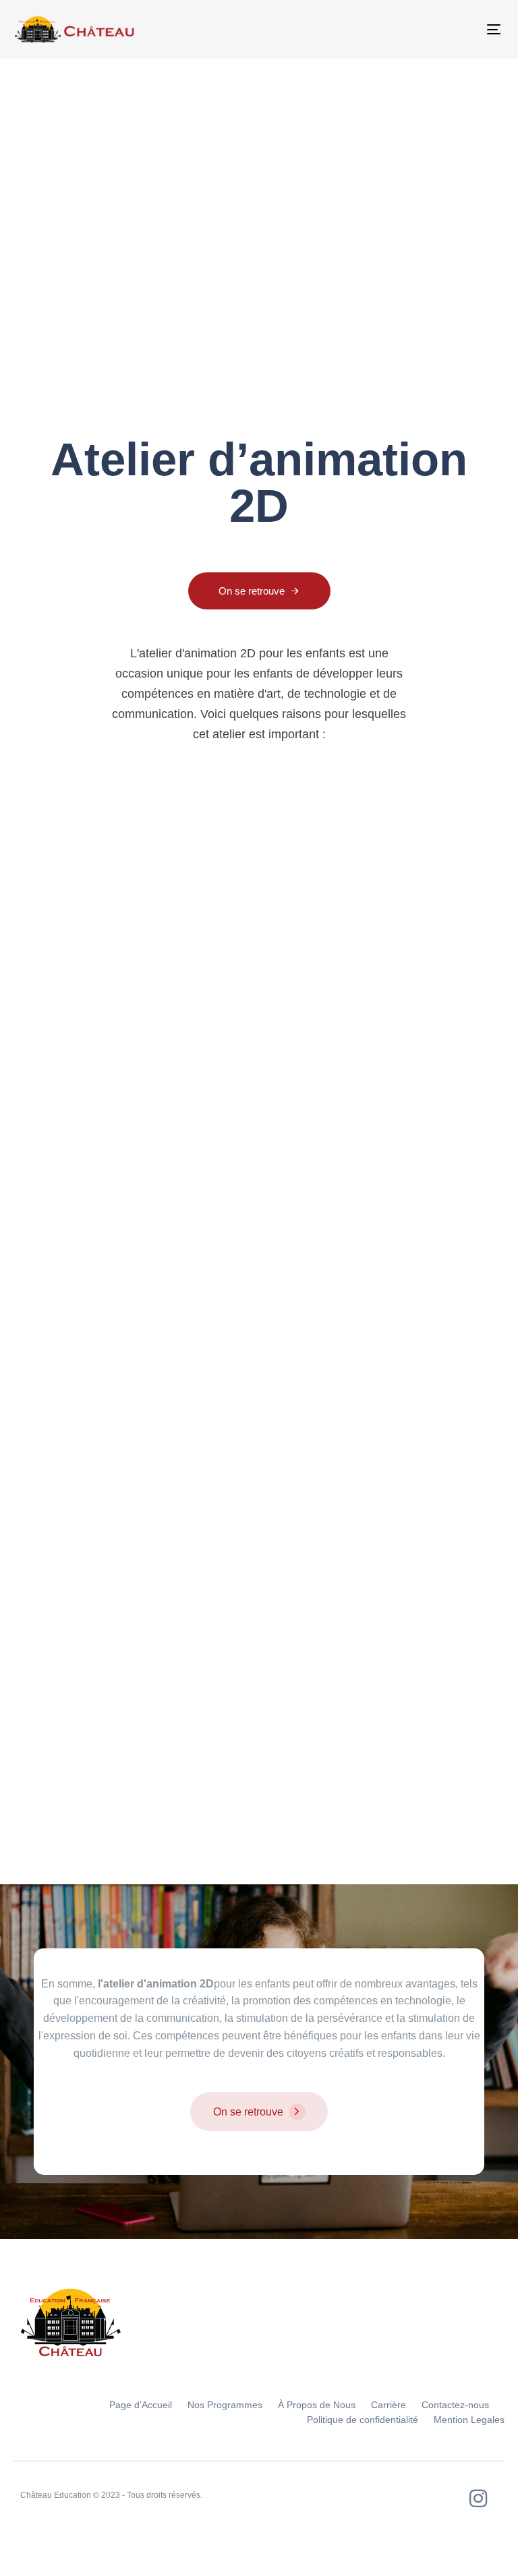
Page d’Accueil (141, 2405)
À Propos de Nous (317, 2405)
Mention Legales (469, 2420)
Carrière (388, 2405)
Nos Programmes (225, 2405)
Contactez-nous (455, 2405)
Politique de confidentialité (363, 2420)
